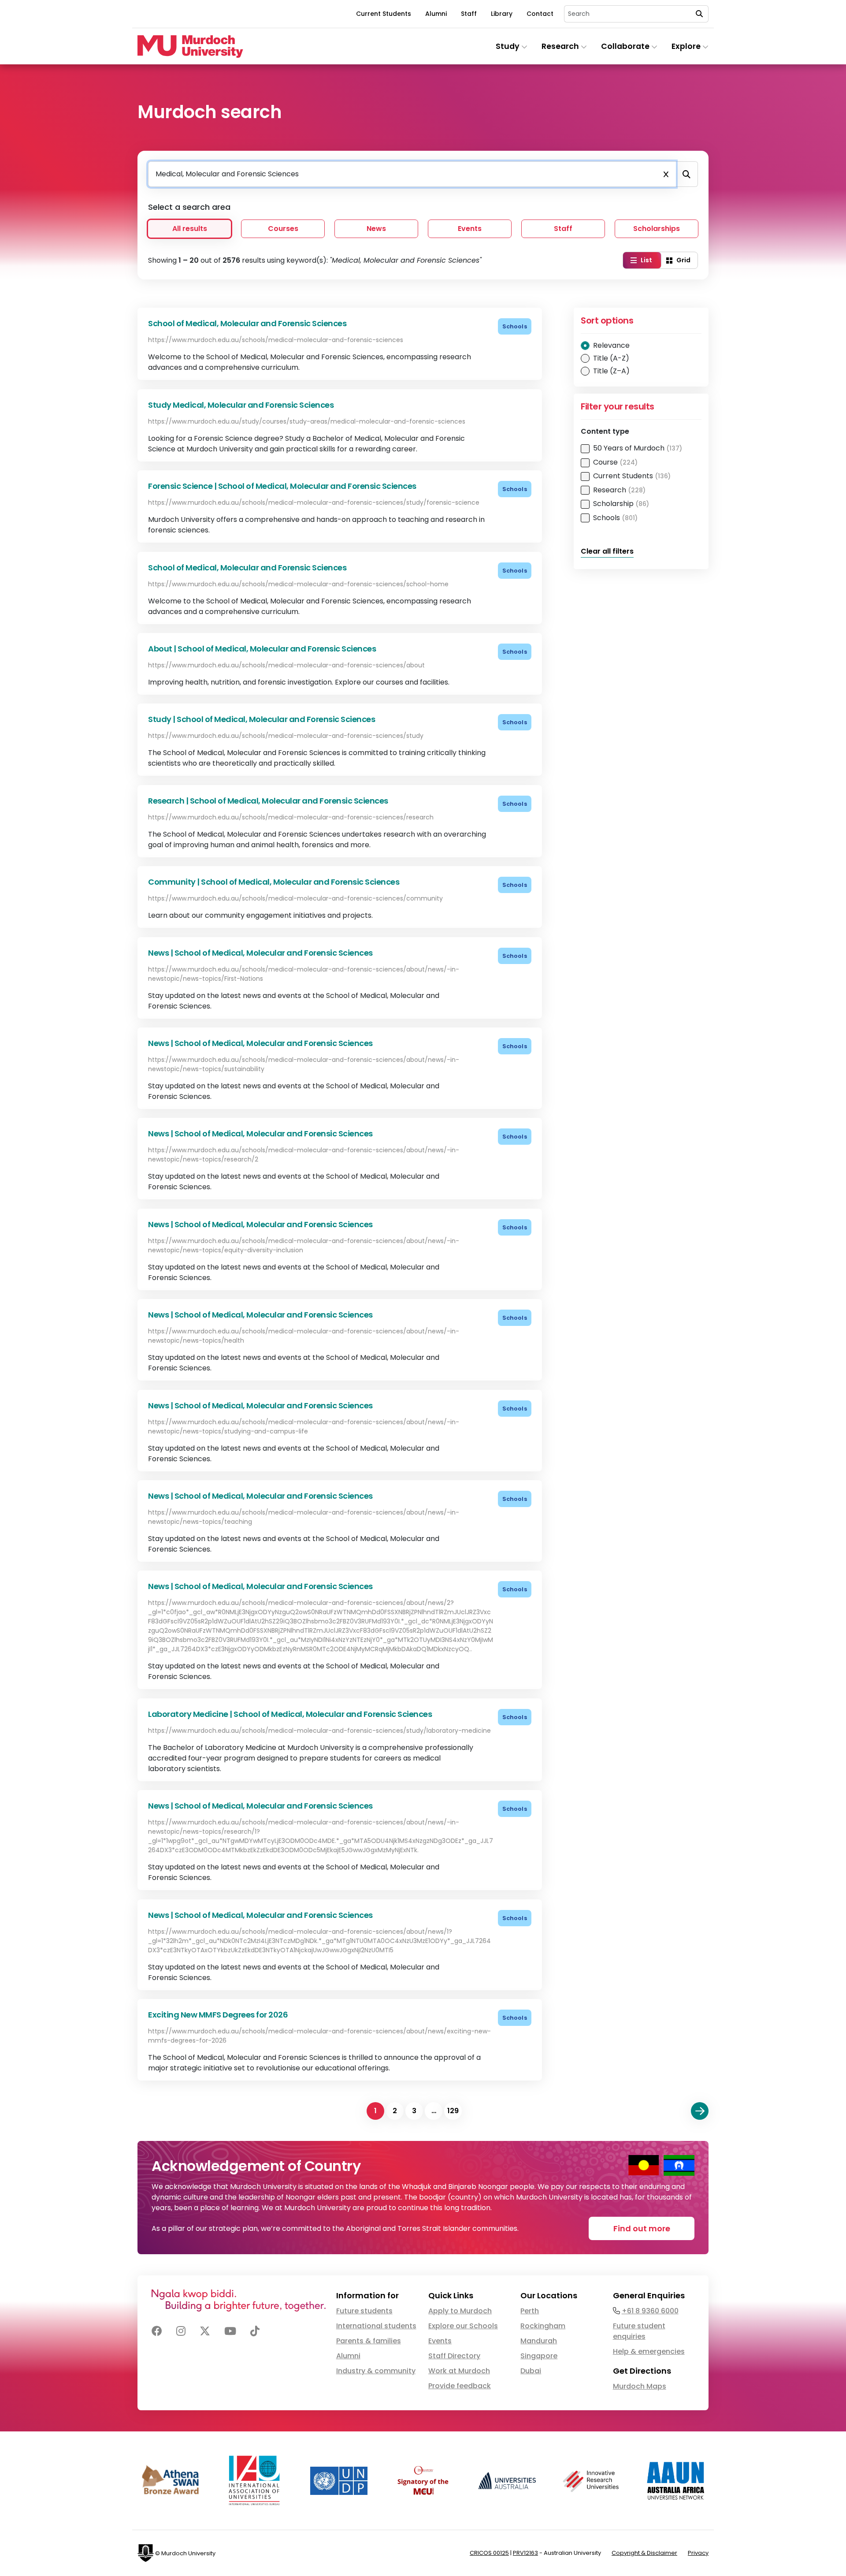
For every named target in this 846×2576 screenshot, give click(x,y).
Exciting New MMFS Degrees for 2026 (218, 2015)
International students (376, 2326)
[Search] (686, 174)
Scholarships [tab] (657, 229)
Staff (469, 14)
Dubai (531, 2371)
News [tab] (376, 229)
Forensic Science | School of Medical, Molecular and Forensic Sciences (282, 486)
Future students (364, 2311)
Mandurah (539, 2341)
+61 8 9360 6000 (650, 2311)
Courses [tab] (283, 229)
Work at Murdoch (459, 2371)
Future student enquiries (639, 2331)
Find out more (642, 2228)
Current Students (384, 14)
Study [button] (508, 46)
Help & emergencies (649, 2351)
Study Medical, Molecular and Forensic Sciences (241, 405)
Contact (540, 14)
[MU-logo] (190, 47)
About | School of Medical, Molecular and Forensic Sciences (262, 649)
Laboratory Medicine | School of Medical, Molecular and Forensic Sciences (290, 1714)
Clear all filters (607, 551)
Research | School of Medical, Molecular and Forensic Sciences (268, 801)
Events (440, 2341)
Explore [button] (687, 46)
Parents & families (369, 2341)
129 (453, 2111)
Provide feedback (460, 2386)
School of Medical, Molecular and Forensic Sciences (247, 323)
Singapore (539, 2356)
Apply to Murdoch (460, 2311)
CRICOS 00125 (489, 2553)
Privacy (698, 2553)
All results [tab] (190, 229)
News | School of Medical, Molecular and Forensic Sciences (260, 953)
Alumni (436, 14)
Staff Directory (454, 2356)
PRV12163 (525, 2553)
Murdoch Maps (640, 2386)
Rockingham (543, 2326)
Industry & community (376, 2371)
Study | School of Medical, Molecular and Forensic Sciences (262, 719)
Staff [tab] (563, 229)
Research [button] (561, 46)
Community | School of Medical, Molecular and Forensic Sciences (274, 882)
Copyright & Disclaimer (644, 2553)
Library (502, 14)
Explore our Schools (463, 2326)
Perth (530, 2311)
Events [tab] (470, 229)
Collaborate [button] (626, 46)
